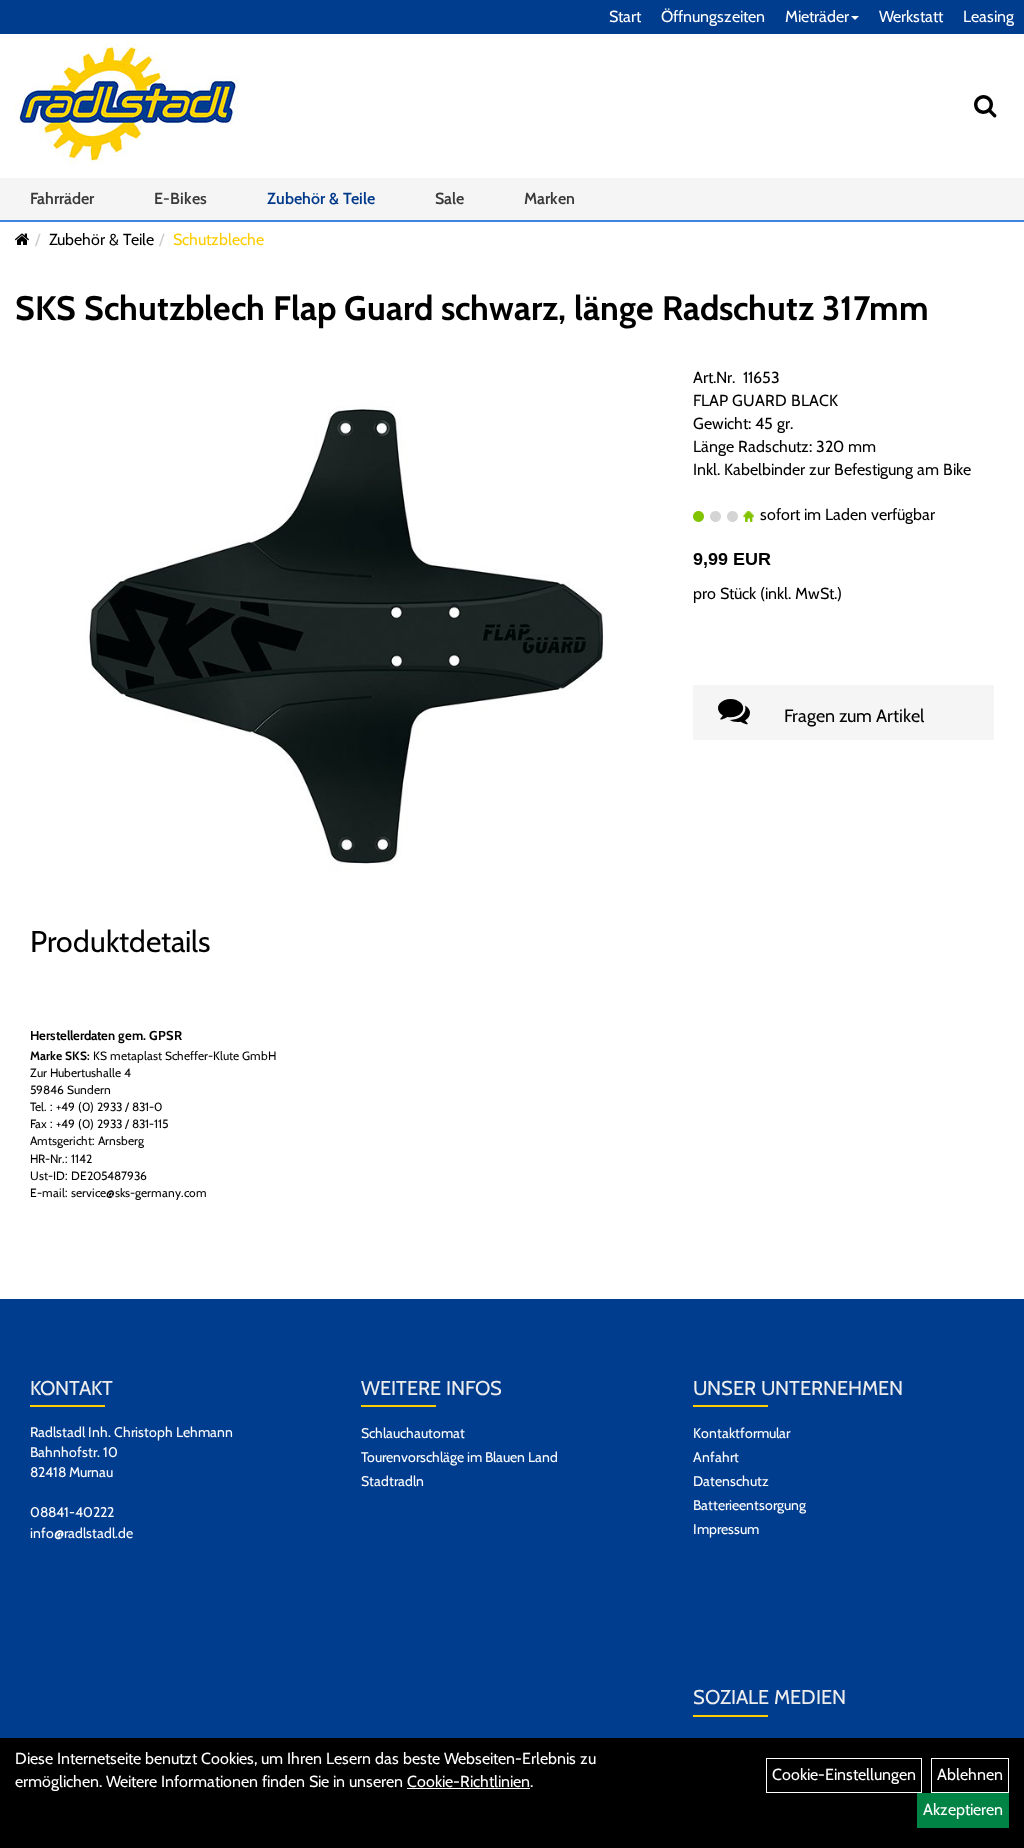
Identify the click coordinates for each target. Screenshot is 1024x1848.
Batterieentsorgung (749, 1505)
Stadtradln (392, 1481)
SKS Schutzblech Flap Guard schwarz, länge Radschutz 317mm (472, 308)
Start (625, 16)
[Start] (22, 239)
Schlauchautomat (413, 1433)
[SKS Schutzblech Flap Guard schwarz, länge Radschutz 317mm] (346, 635)
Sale (449, 198)
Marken (549, 198)
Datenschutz (731, 1481)
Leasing (988, 16)
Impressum (726, 1529)
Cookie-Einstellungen (844, 1774)
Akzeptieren (963, 1809)
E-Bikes (180, 198)
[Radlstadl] (127, 104)
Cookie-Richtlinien (468, 1781)
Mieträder (817, 16)
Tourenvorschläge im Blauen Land (459, 1457)
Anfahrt (716, 1457)
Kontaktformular (741, 1433)
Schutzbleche (218, 239)
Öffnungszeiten (713, 16)
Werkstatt (911, 16)
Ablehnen (970, 1774)
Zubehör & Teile (321, 198)
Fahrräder (62, 198)
